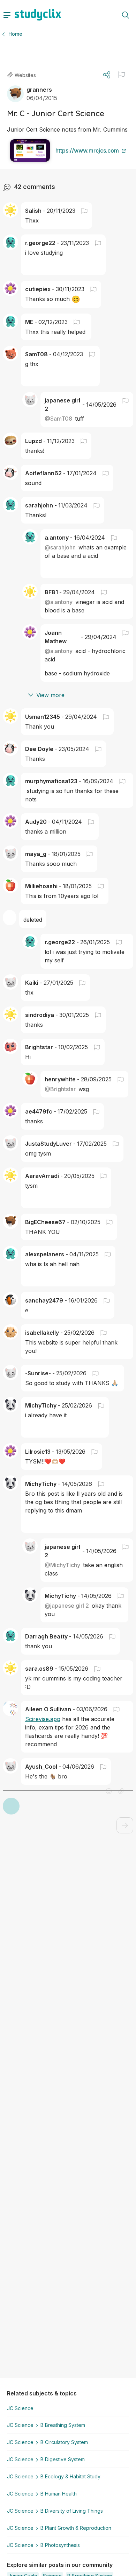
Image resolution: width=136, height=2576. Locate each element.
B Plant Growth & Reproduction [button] (76, 2528)
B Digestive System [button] (63, 2459)
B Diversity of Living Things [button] (72, 2511)
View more (50, 695)
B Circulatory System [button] (64, 2442)
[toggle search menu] (126, 15)
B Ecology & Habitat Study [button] (70, 2476)
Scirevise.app (43, 1719)
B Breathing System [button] (63, 2425)
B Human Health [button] (59, 2494)
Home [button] (15, 34)
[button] (122, 75)
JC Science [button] (20, 2408)
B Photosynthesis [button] (60, 2545)
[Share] (107, 75)
